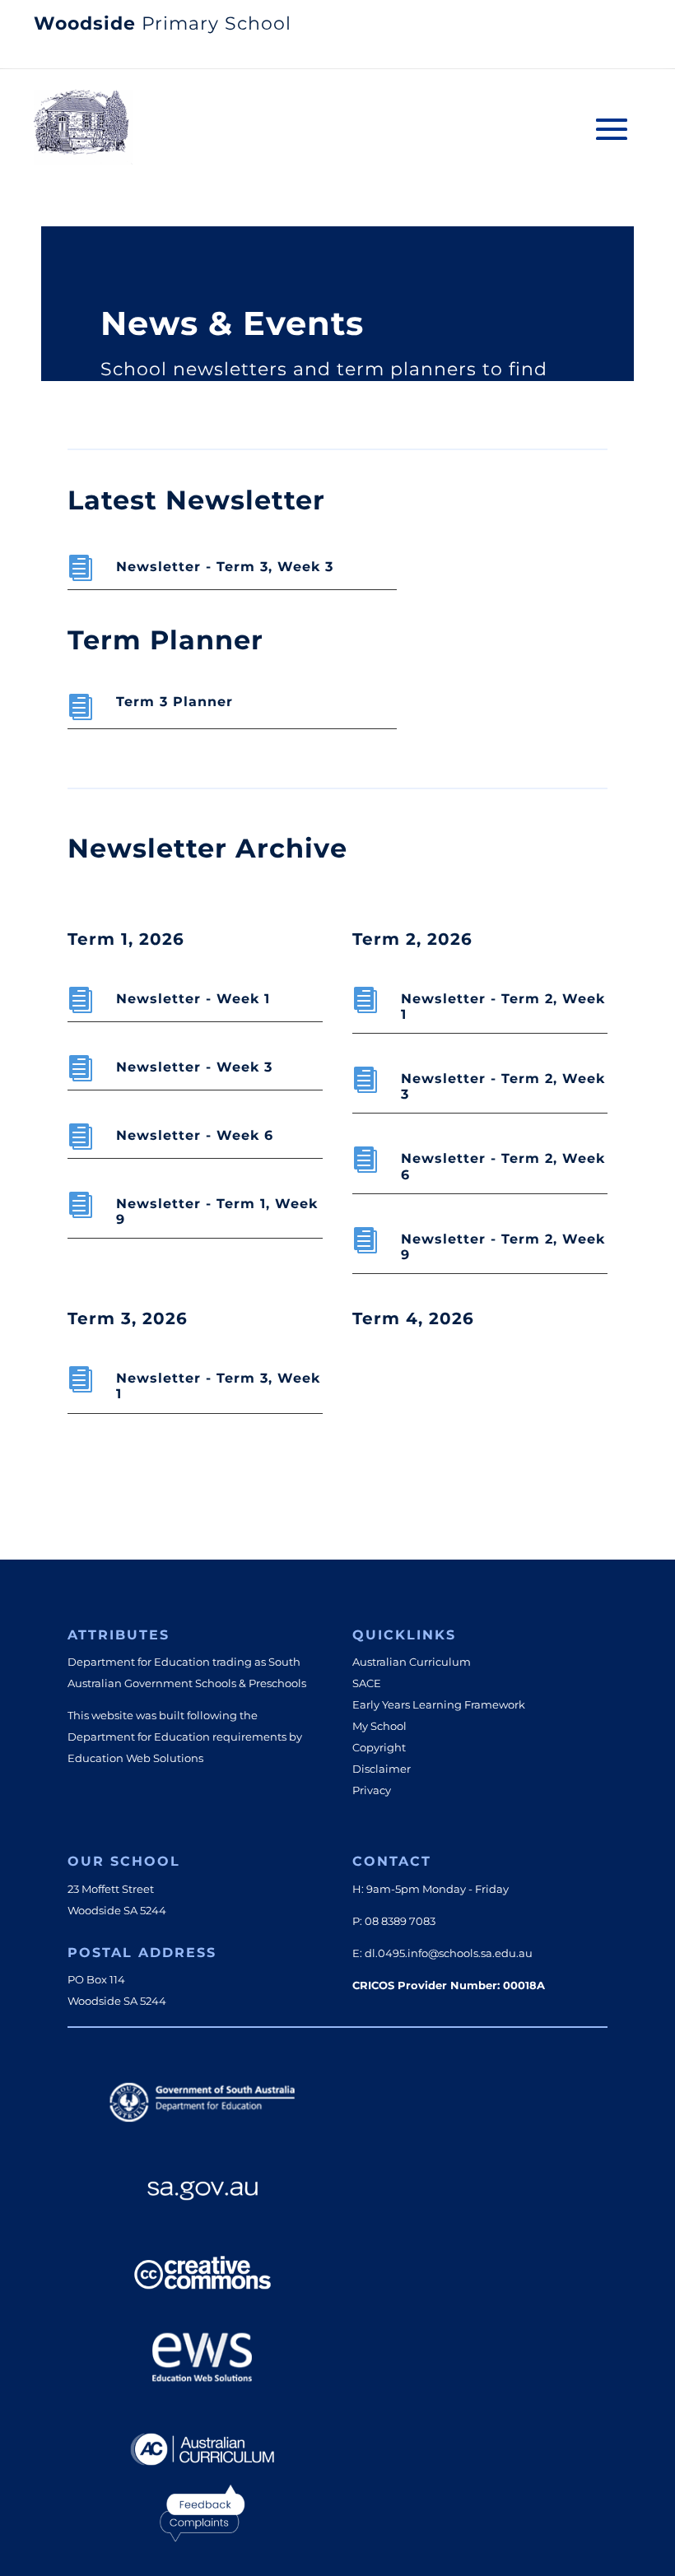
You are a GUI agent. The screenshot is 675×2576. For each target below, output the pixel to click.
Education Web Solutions (135, 1758)
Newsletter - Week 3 (194, 1067)
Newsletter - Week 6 (195, 1135)
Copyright (379, 1747)
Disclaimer (382, 1769)
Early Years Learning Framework (439, 1704)
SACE (367, 1683)
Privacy (372, 1790)
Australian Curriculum (412, 1662)
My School (379, 1726)
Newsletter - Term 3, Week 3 (225, 567)
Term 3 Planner (175, 702)
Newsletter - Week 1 (193, 999)
